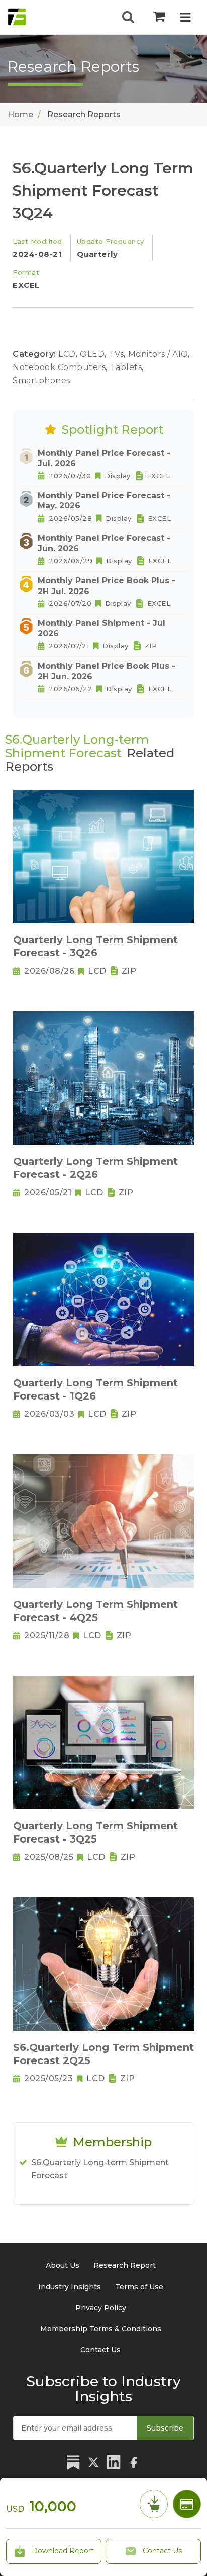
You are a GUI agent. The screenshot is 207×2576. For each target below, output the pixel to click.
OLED (93, 354)
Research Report (125, 2265)
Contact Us (161, 2551)
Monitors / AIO (160, 354)
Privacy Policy (101, 2308)
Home (20, 115)
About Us (63, 2265)
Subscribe (165, 2428)
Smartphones (41, 380)
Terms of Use (139, 2287)
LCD (68, 354)
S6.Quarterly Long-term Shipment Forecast (100, 2169)
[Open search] (128, 17)
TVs (118, 354)
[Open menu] (185, 18)
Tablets (127, 367)
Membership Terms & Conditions (101, 2329)
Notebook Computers (60, 367)
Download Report (62, 2551)
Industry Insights (70, 2287)
